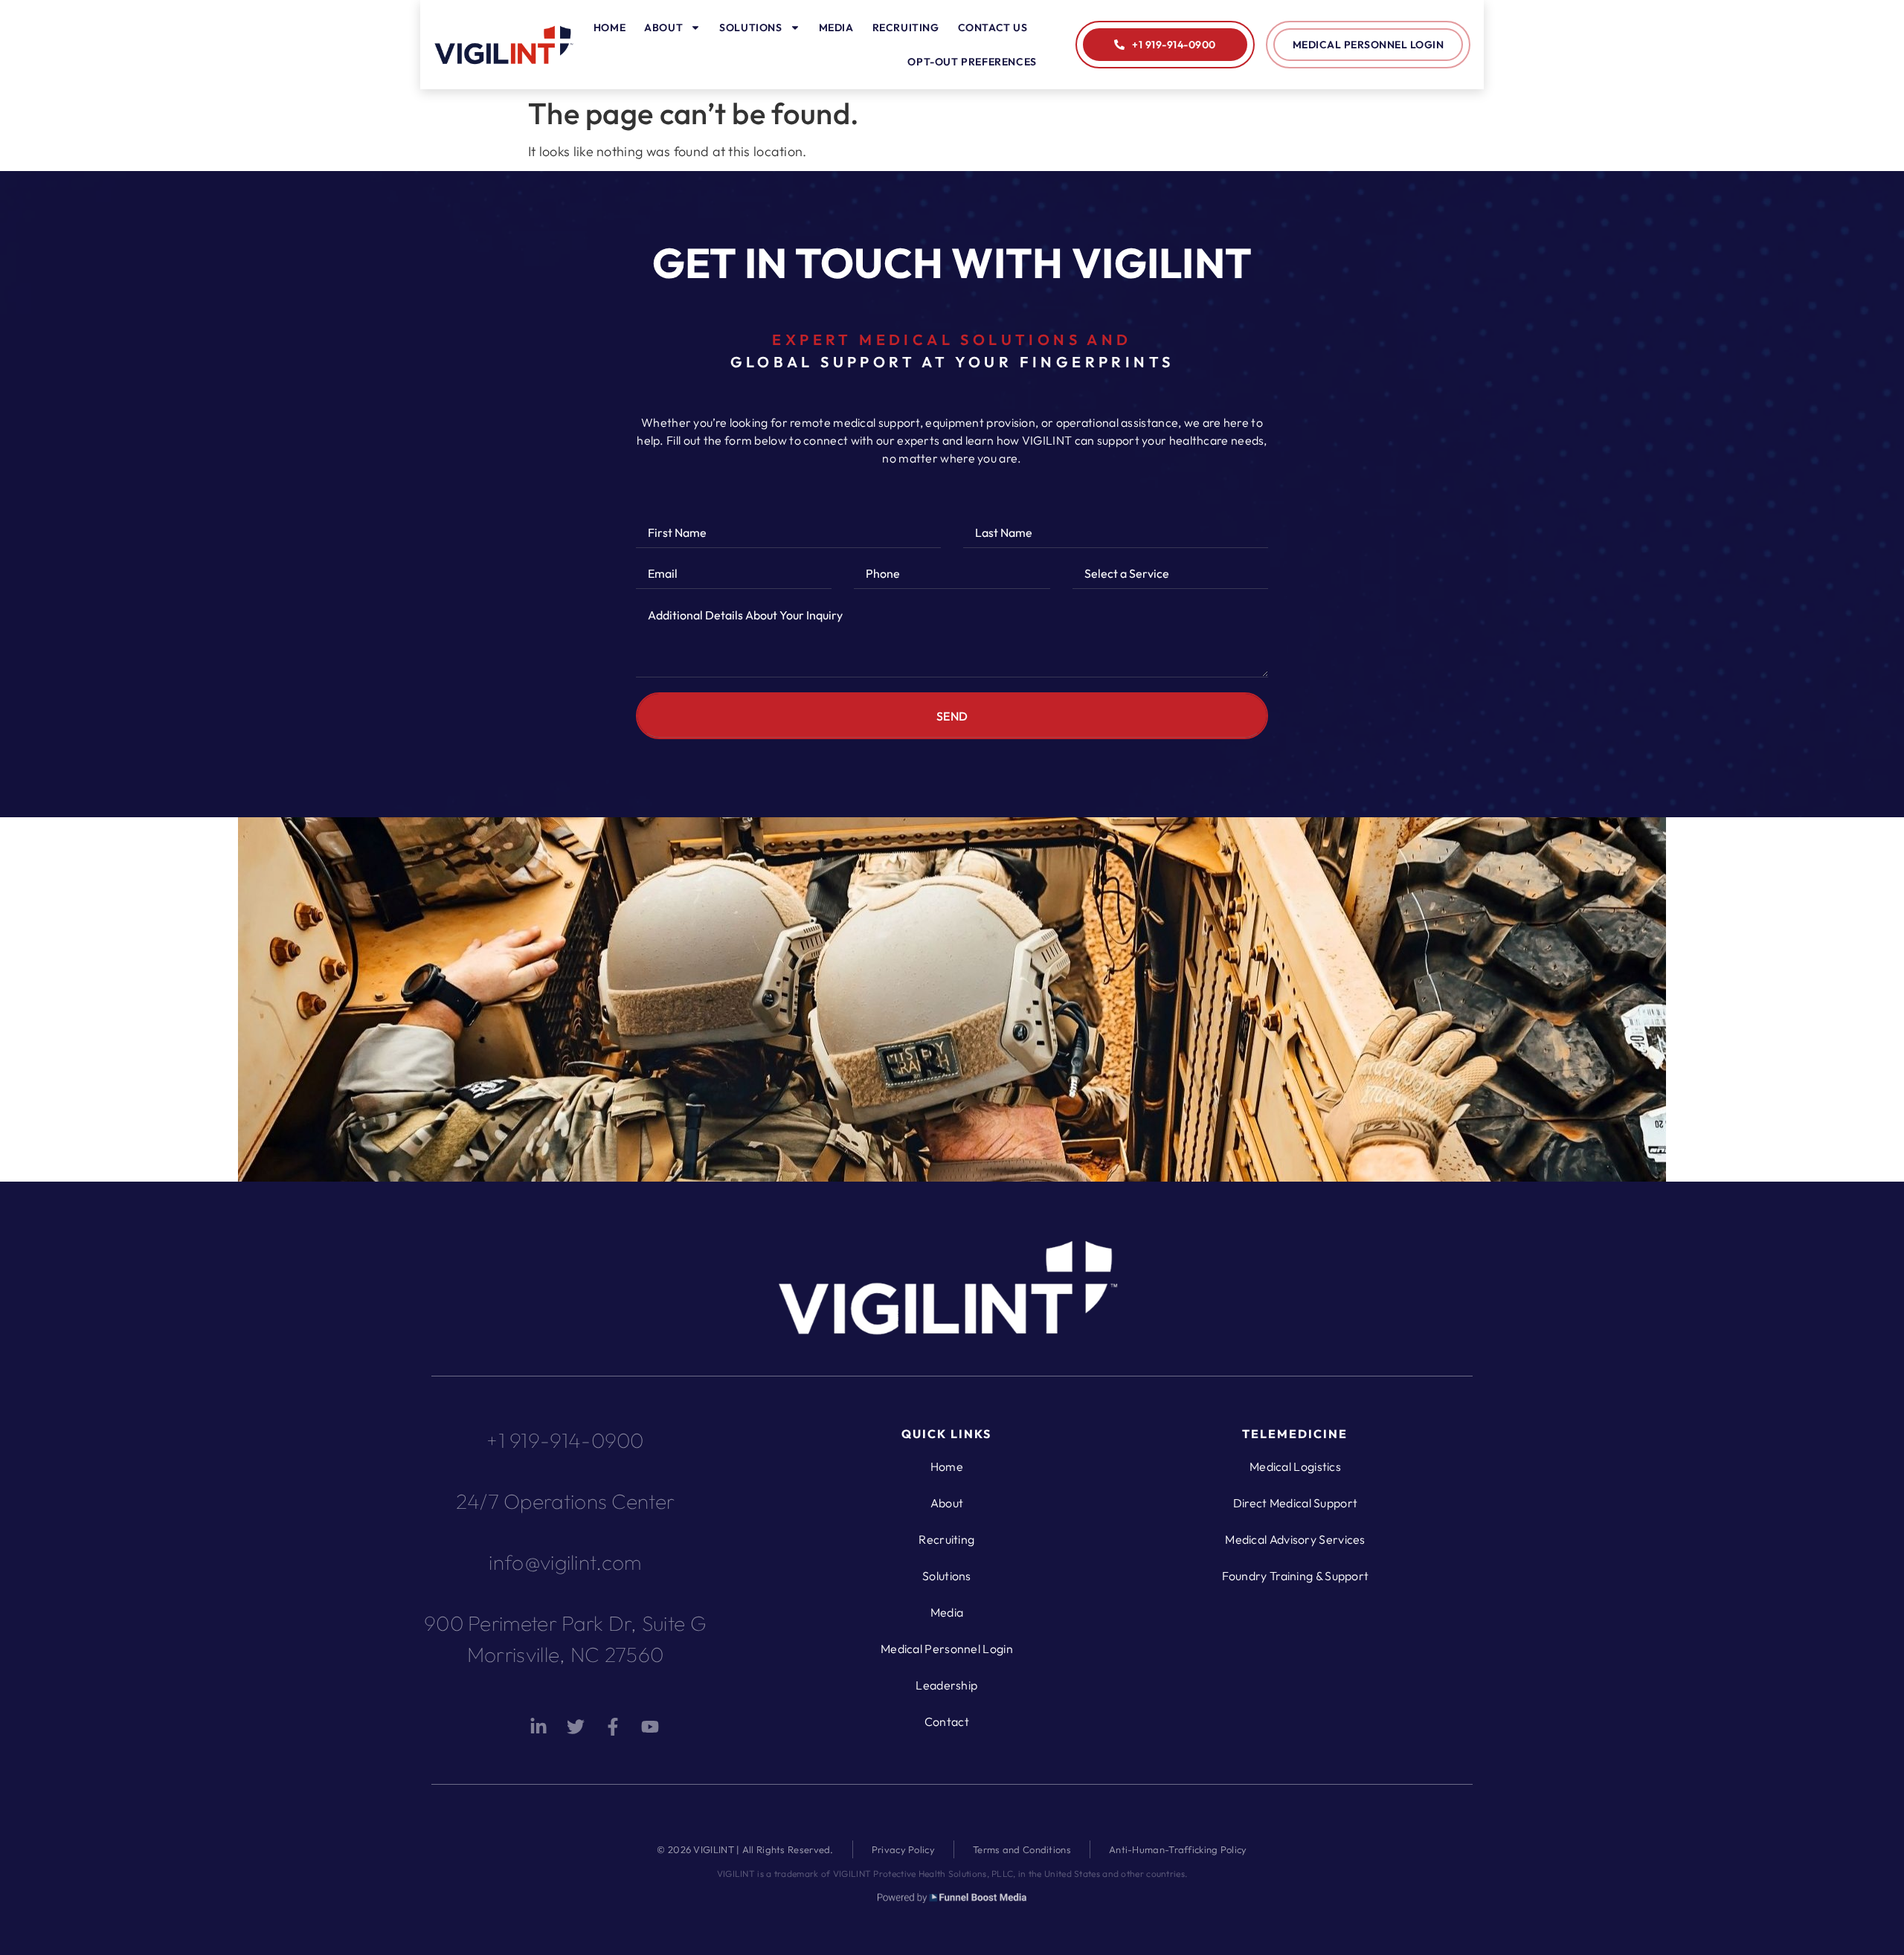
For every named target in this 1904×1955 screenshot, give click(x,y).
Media (836, 28)
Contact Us (993, 28)
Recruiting (906, 28)
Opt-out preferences (972, 62)
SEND (952, 716)
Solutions (750, 28)
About (663, 28)
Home (610, 28)
